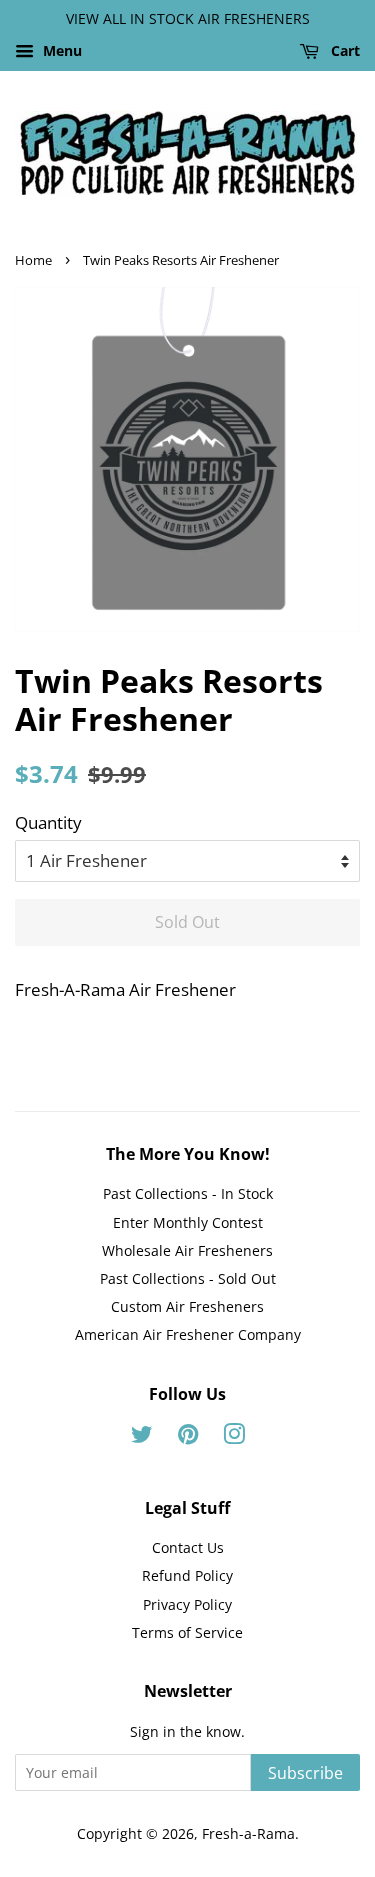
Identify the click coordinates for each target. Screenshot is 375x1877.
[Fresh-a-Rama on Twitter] (142, 1437)
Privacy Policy (187, 1604)
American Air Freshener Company (188, 1334)
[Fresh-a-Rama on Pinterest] (188, 1437)
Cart (343, 50)
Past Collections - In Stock (188, 1193)
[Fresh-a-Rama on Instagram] (234, 1437)
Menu (60, 50)
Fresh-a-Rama (248, 1833)
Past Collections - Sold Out (188, 1278)
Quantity (48, 822)
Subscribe (305, 1773)
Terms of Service (187, 1632)
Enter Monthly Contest (188, 1222)
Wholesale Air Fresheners (187, 1250)
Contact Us (188, 1547)
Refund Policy (187, 1575)
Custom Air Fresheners (187, 1306)
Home (33, 260)
